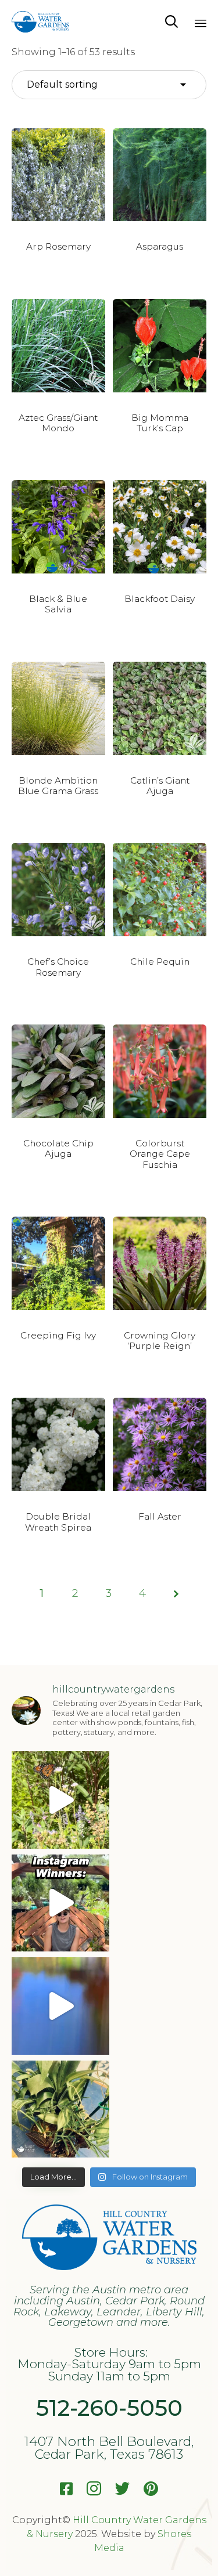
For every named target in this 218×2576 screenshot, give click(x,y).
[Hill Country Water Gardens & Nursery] (40, 22)
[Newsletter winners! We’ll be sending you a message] (60, 1903)
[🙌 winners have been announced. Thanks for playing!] (60, 2109)
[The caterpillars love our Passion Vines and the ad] (60, 1800)
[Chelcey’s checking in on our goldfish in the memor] (60, 2006)
